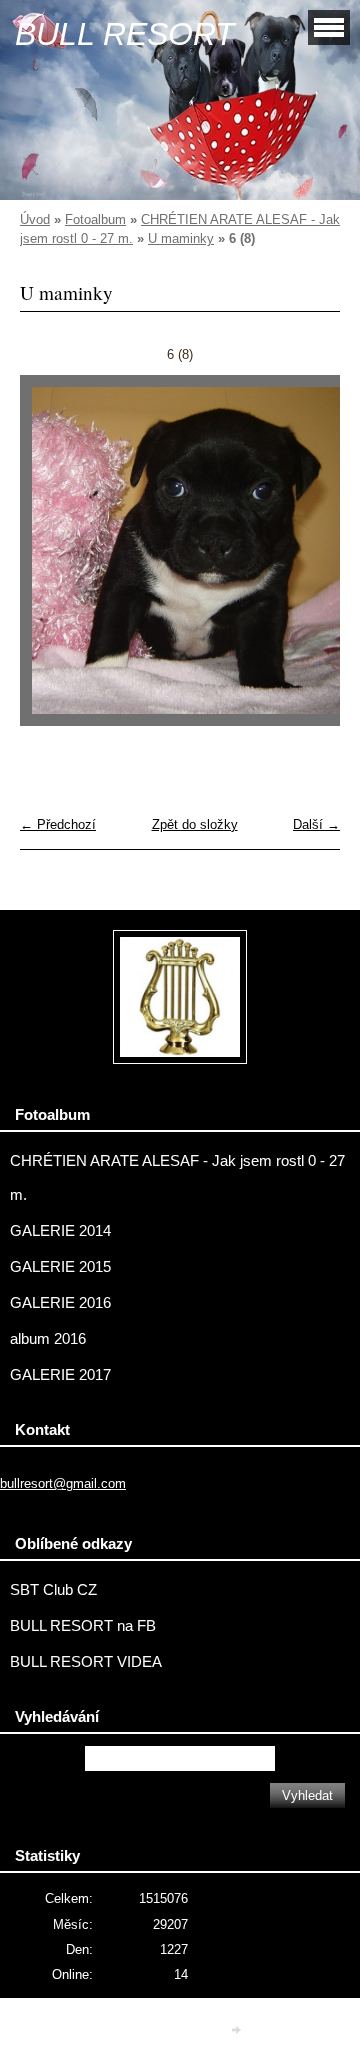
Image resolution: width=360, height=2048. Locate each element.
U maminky (181, 238)
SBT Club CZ (53, 1590)
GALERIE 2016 (60, 1303)
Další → (316, 824)
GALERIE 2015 (60, 1267)
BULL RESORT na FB (83, 1626)
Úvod (35, 219)
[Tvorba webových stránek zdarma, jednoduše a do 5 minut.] (238, 2029)
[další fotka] (307, 560)
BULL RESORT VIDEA (86, 1662)
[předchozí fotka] (52, 560)
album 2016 (48, 1339)
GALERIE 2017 (60, 1375)
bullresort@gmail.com (63, 1483)
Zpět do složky (195, 824)
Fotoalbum (95, 219)
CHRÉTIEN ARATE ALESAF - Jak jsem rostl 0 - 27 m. (177, 1178)
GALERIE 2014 (60, 1231)
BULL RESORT (125, 34)
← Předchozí (58, 824)
